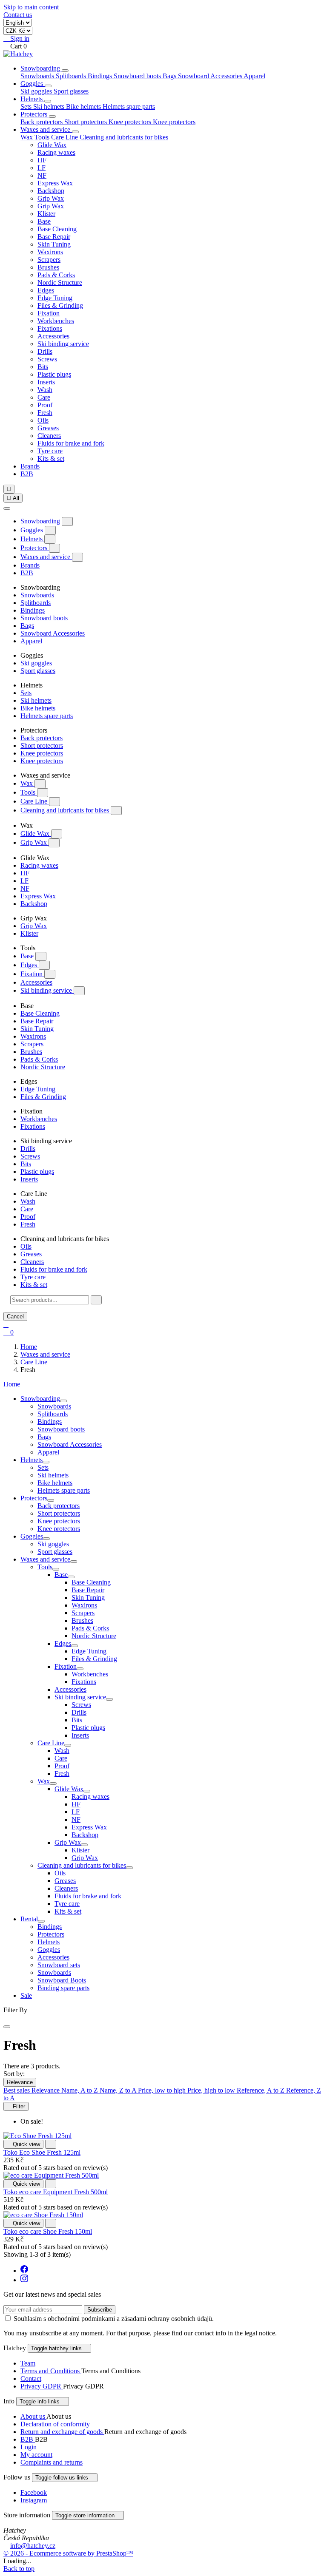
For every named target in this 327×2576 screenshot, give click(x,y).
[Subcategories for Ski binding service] (109, 1699)
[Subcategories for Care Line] (68, 1745)
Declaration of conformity (55, 2424)
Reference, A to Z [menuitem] (261, 2090)
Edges (46, 290)
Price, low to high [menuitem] (163, 2090)
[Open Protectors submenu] (52, 116)
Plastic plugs (54, 374)
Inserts (46, 382)
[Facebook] (24, 2271)
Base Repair (54, 237)
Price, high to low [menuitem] (212, 2090)
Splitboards (72, 76)
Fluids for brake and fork (71, 443)
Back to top (19, 2569)
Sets (27, 107)
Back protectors (42, 122)
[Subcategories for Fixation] (80, 1669)
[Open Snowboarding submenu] (65, 71)
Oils (43, 420)
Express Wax (55, 183)
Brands (30, 466)
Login (29, 2447)
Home (12, 1384)
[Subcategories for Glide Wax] (87, 1791)
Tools (29, 792)
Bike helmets (84, 107)
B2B (27, 474)
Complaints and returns (52, 2462)
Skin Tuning (54, 244)
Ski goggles (37, 91)
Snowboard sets (59, 1965)
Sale (26, 1995)
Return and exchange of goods (62, 2432)
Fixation (49, 313)
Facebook (34, 2492)
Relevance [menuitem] (46, 2090)
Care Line (35, 801)
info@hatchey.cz (33, 2546)
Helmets (32, 99)
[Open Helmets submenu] (48, 101)
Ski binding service (63, 344)
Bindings (101, 76)
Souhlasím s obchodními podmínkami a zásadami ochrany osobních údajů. (114, 2319)
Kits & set (51, 459)
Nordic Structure (60, 283)
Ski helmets (50, 107)
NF (42, 175)
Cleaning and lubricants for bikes (66, 810)
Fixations (50, 328)
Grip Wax (51, 198)
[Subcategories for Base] (71, 1577)
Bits (43, 367)
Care (44, 397)
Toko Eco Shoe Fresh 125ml (42, 2152)
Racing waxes (56, 152)
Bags (170, 76)
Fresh (45, 413)
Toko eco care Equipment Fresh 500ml (56, 2192)
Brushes (48, 267)
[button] (6, 1308)
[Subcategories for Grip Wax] (84, 1845)
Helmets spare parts (129, 107)
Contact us (18, 15)
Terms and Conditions (51, 2371)
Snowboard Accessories (211, 76)
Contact (31, 2379)
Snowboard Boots (62, 1980)
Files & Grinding (60, 305)
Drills (45, 351)
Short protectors (86, 122)
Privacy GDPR (42, 2386)
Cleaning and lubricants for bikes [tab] (124, 137)
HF (42, 160)
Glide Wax (52, 145)
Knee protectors (131, 122)
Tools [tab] (43, 137)
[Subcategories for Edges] (75, 1646)
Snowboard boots (138, 76)
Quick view (23, 2144)
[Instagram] (24, 2280)
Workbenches (56, 321)
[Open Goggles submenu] (48, 86)
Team (28, 2363)
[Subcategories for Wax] (53, 1784)
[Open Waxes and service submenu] (75, 132)
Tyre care (50, 451)
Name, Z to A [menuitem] (119, 2090)
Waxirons (50, 252)
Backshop (51, 191)
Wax (27, 783)
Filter (16, 2106)
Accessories (53, 336)
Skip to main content (31, 7)
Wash (45, 390)
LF (42, 168)
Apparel (254, 76)
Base (44, 221)
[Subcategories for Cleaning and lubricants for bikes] (129, 1868)
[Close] (7, 508)
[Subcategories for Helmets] (46, 1462)
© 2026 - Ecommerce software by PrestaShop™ (68, 2553)
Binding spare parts (63, 1988)
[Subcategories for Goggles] (46, 1539)
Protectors (35, 114)
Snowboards (38, 76)
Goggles (33, 84)
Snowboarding (41, 68)
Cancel (15, 1316)
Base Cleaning (57, 229)
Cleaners (49, 436)
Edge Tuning (55, 298)
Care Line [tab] (65, 137)
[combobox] (50, 1300)
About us (33, 2416)
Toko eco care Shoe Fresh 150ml (48, 2231)
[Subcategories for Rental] (41, 1921)
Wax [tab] (27, 137)
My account (36, 2455)
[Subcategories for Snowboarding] (63, 1401)
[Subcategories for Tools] (56, 1569)
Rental (29, 1919)
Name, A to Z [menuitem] (80, 2090)
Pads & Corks (56, 275)
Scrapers (49, 260)
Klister (46, 214)
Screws (47, 359)
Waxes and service (46, 129)
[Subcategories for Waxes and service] (74, 1562)
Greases (48, 428)
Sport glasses (71, 91)
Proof (45, 405)
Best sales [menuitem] (17, 2090)
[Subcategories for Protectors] (51, 1500)
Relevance (20, 2082)
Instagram (34, 2500)
